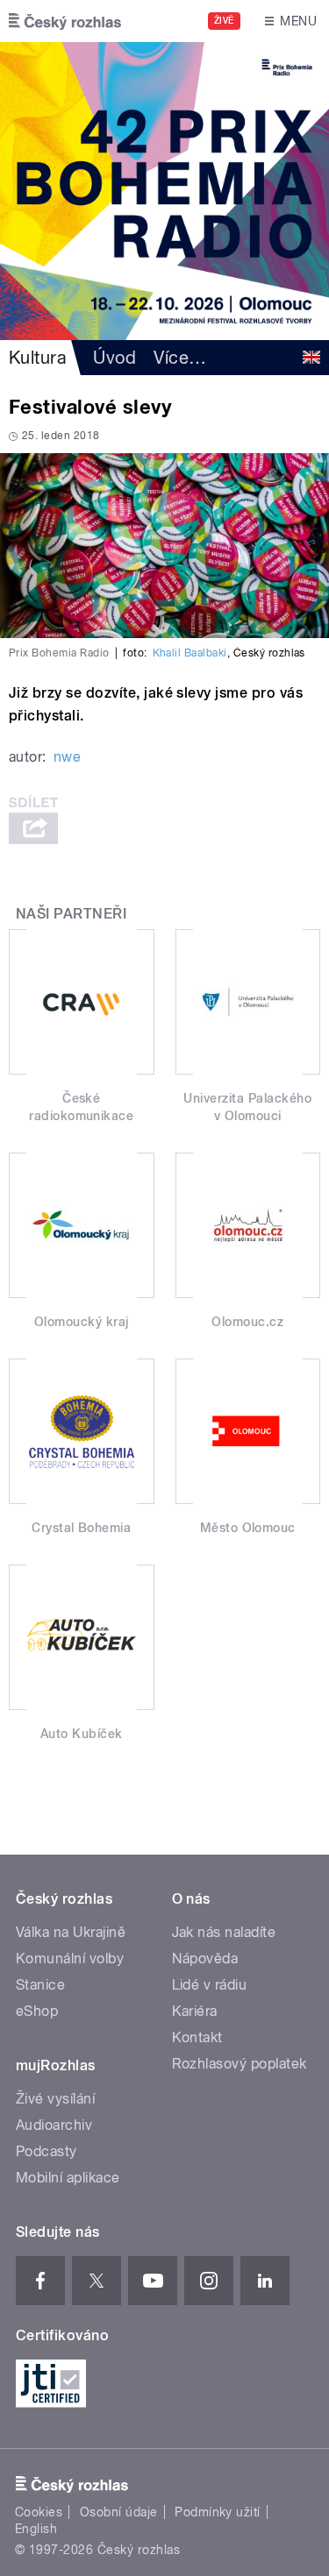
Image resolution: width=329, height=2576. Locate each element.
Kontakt (197, 2037)
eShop (37, 2011)
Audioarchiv (54, 2125)
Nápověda (205, 1959)
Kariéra (195, 2011)
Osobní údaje (119, 2512)
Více (180, 358)
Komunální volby (70, 1959)
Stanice (40, 1985)
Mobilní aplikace (68, 2178)
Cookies (39, 2512)
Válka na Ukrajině (71, 1932)
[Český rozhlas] (65, 21)
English (36, 2529)
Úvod (114, 358)
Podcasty (46, 2151)
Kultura (38, 358)
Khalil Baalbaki (190, 653)
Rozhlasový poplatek (240, 2064)
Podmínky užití (218, 2512)
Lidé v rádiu (210, 1985)
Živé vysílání (55, 2099)
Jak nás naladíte (224, 1932)
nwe (67, 757)
